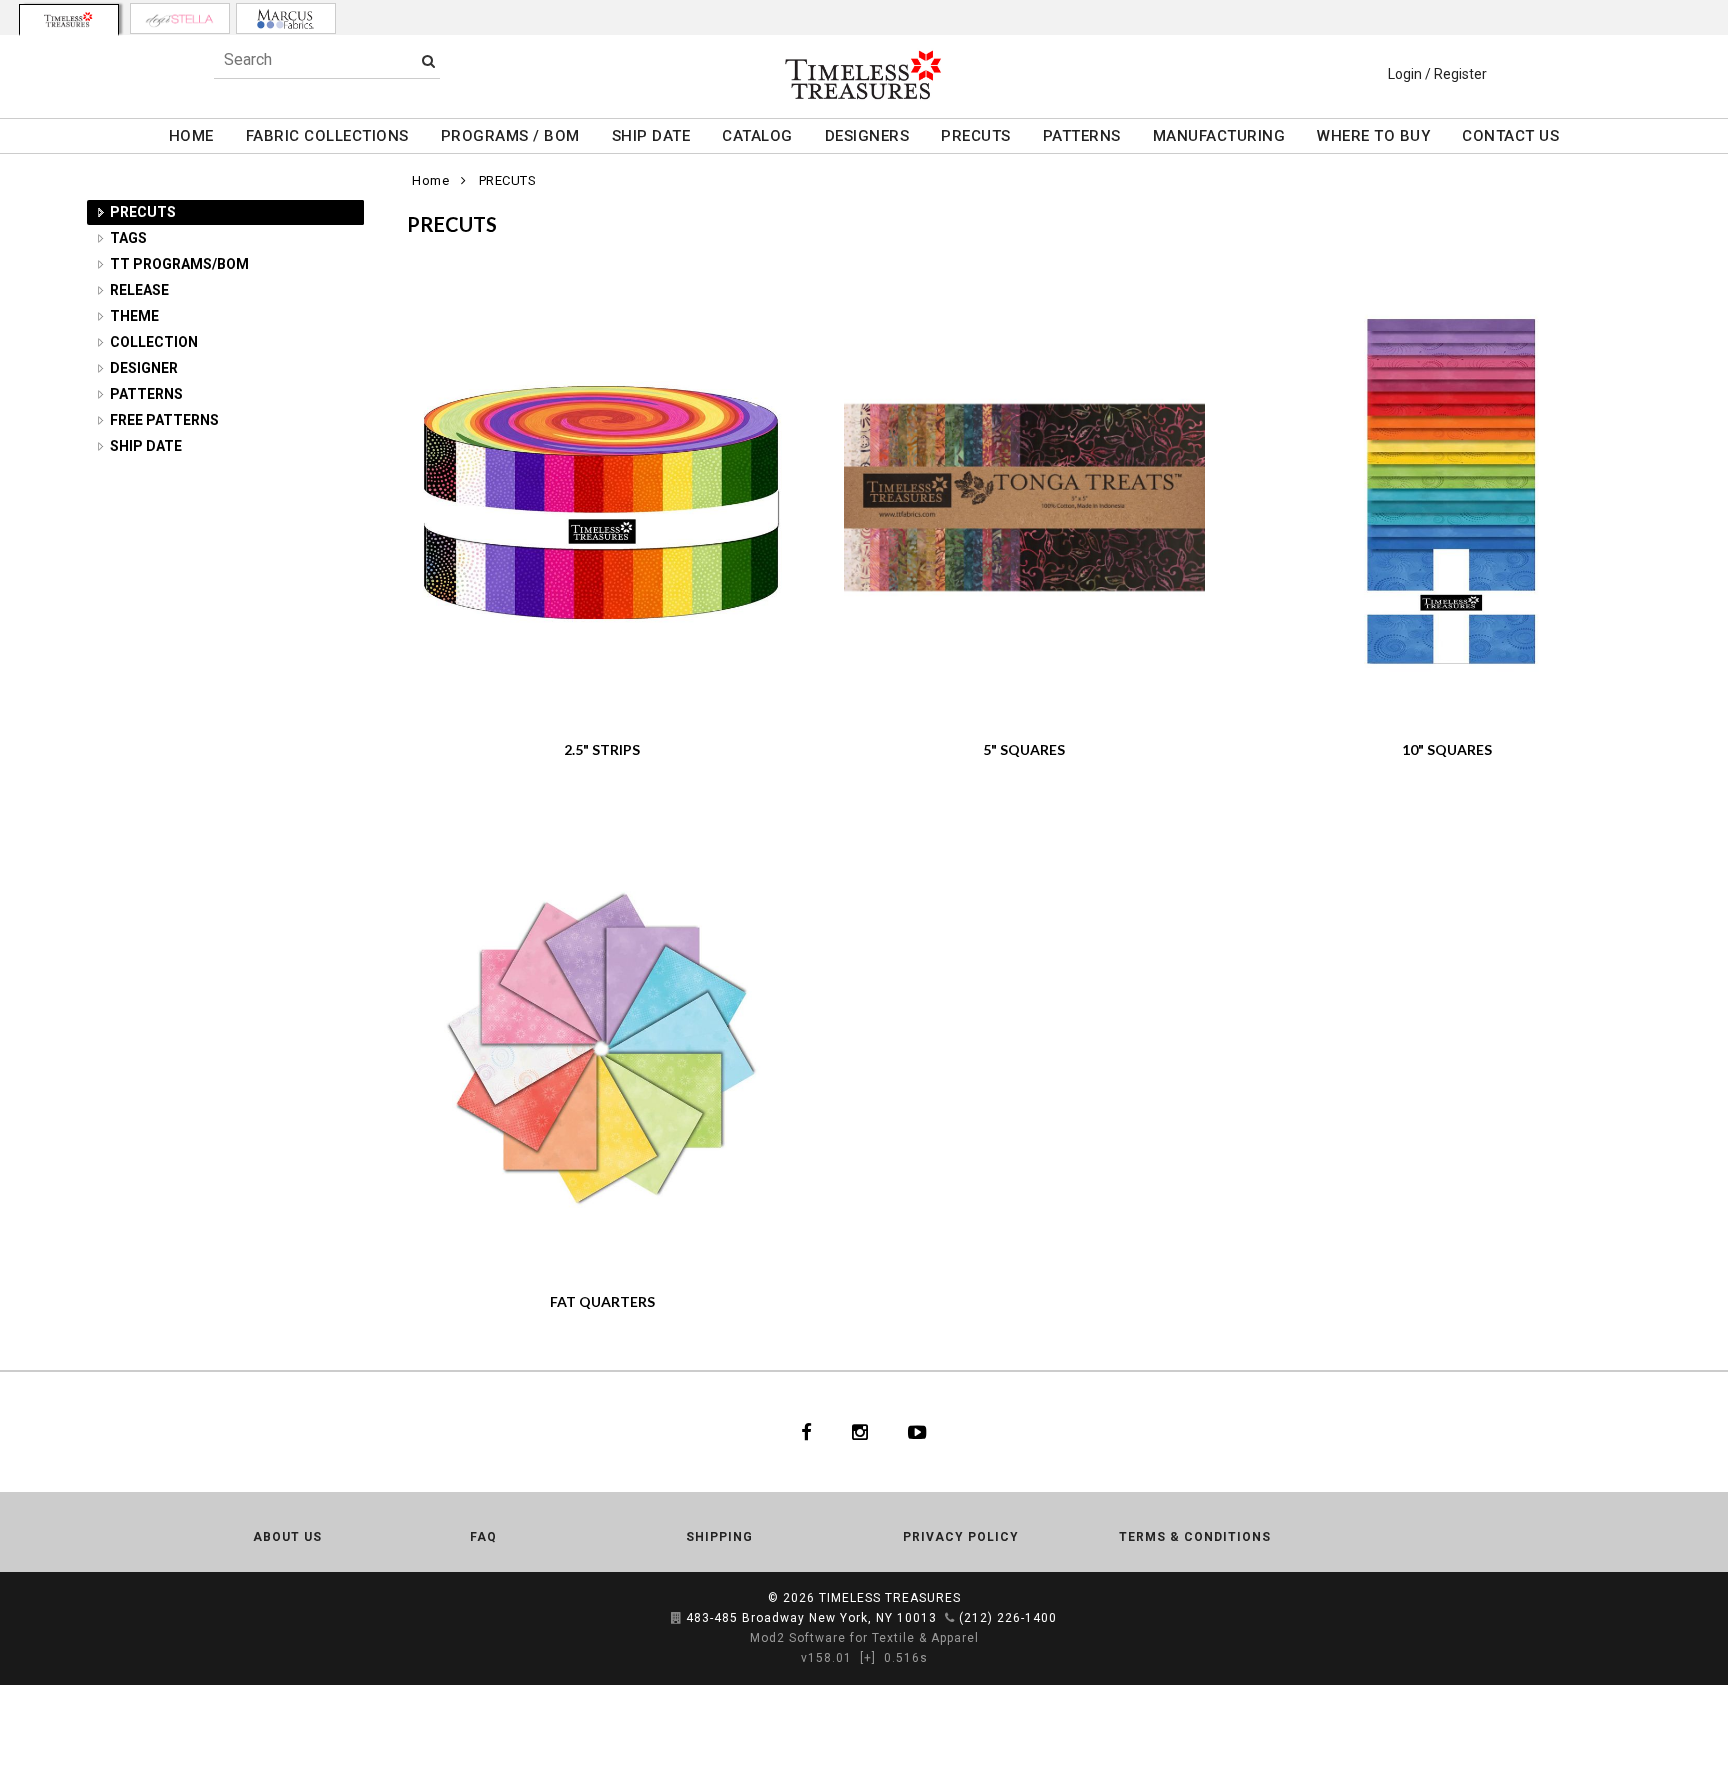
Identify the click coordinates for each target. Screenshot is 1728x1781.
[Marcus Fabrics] (286, 18)
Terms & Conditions (1195, 1537)
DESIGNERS (867, 136)
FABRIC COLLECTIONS (327, 136)
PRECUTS (976, 136)
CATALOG (757, 136)
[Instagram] (860, 1432)
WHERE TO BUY (1373, 136)
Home (430, 180)
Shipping (719, 1537)
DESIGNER (144, 368)
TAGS (128, 238)
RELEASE (139, 290)
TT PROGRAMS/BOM (179, 264)
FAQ (483, 1537)
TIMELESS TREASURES (890, 1598)
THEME (134, 316)
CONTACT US (1510, 136)
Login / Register (1437, 74)
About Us (287, 1537)
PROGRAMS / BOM (510, 136)
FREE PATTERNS (164, 420)
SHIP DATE (651, 136)
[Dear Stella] (180, 18)
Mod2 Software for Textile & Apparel (864, 1638)
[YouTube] (917, 1432)
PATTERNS (1082, 136)
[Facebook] (806, 1432)
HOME (191, 136)
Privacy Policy (961, 1537)
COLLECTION (154, 342)
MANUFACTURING (1219, 136)
